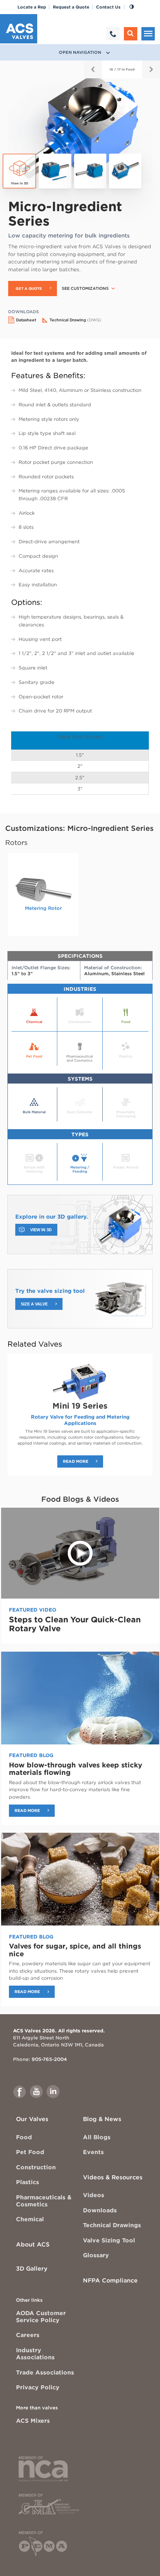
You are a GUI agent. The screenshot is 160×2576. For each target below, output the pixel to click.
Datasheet (26, 320)
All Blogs (97, 2137)
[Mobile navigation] (148, 34)
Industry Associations (35, 2354)
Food (24, 2137)
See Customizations (85, 289)
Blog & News (102, 2119)
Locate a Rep (32, 7)
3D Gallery (32, 2269)
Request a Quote (71, 7)
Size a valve (34, 1304)
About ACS (33, 2244)
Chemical (30, 2219)
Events (93, 2152)
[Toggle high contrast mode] (132, 7)
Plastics (28, 2182)
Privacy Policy (38, 2387)
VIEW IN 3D (41, 1230)
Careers (28, 2335)
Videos (94, 2195)
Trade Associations (45, 2372)
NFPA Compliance (110, 2280)
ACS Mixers (33, 2421)
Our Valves (32, 2119)
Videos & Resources (113, 2177)
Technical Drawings (112, 2225)
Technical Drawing (75, 320)
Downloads (100, 2210)
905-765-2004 (49, 2059)
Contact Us (108, 7)
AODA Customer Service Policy (41, 2317)
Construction (36, 2167)
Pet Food (30, 2152)
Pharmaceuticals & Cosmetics (44, 2201)
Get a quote (29, 289)
